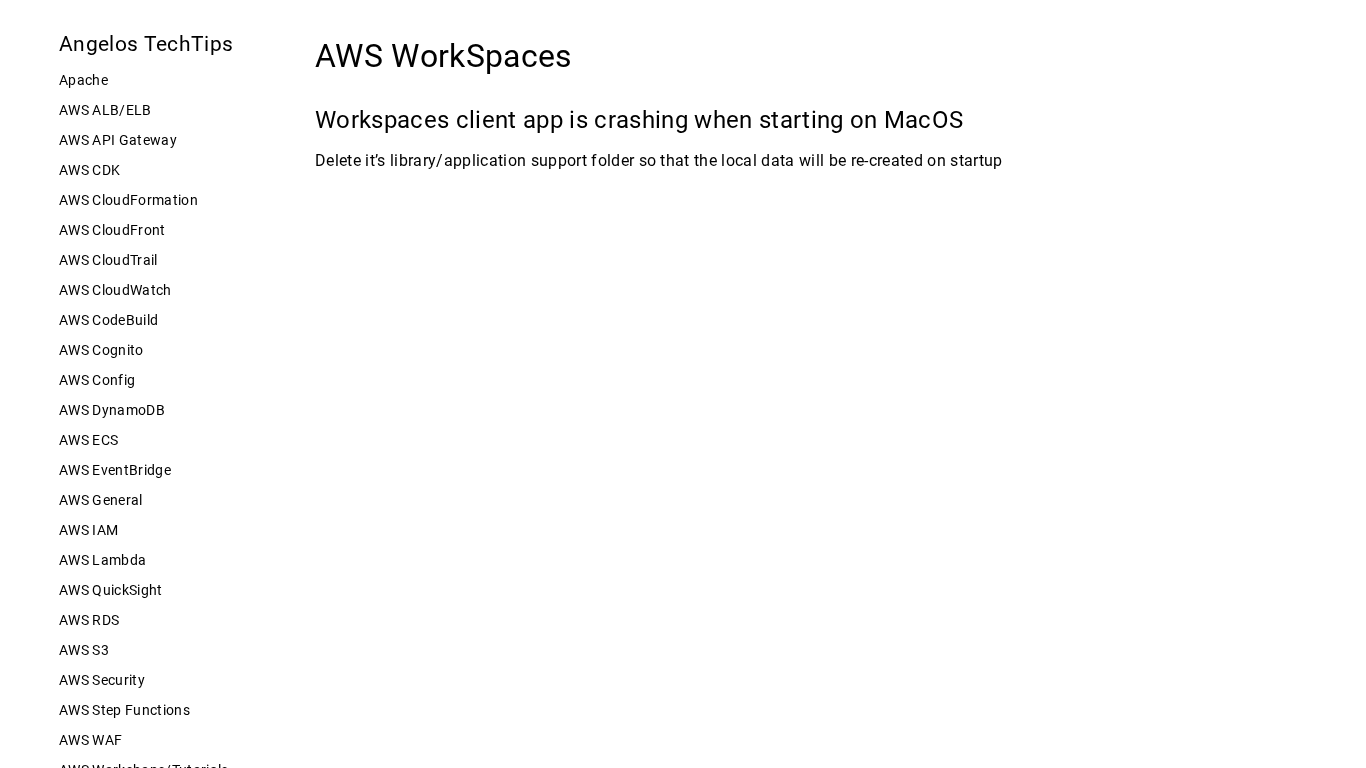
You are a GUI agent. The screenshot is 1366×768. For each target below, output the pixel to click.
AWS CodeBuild (108, 320)
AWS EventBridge (115, 470)
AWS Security (102, 680)
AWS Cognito (101, 350)
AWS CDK (89, 170)
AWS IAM (88, 530)
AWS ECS (88, 440)
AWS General (101, 500)
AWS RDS (89, 620)
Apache (83, 80)
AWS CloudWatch (115, 290)
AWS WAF (90, 740)
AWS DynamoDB (112, 410)
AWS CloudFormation (128, 200)
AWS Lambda (102, 560)
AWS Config (97, 380)
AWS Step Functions (124, 710)
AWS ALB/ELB (105, 110)
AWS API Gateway (118, 140)
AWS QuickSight (111, 590)
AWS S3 (84, 650)
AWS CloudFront (112, 230)
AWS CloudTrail (108, 260)
